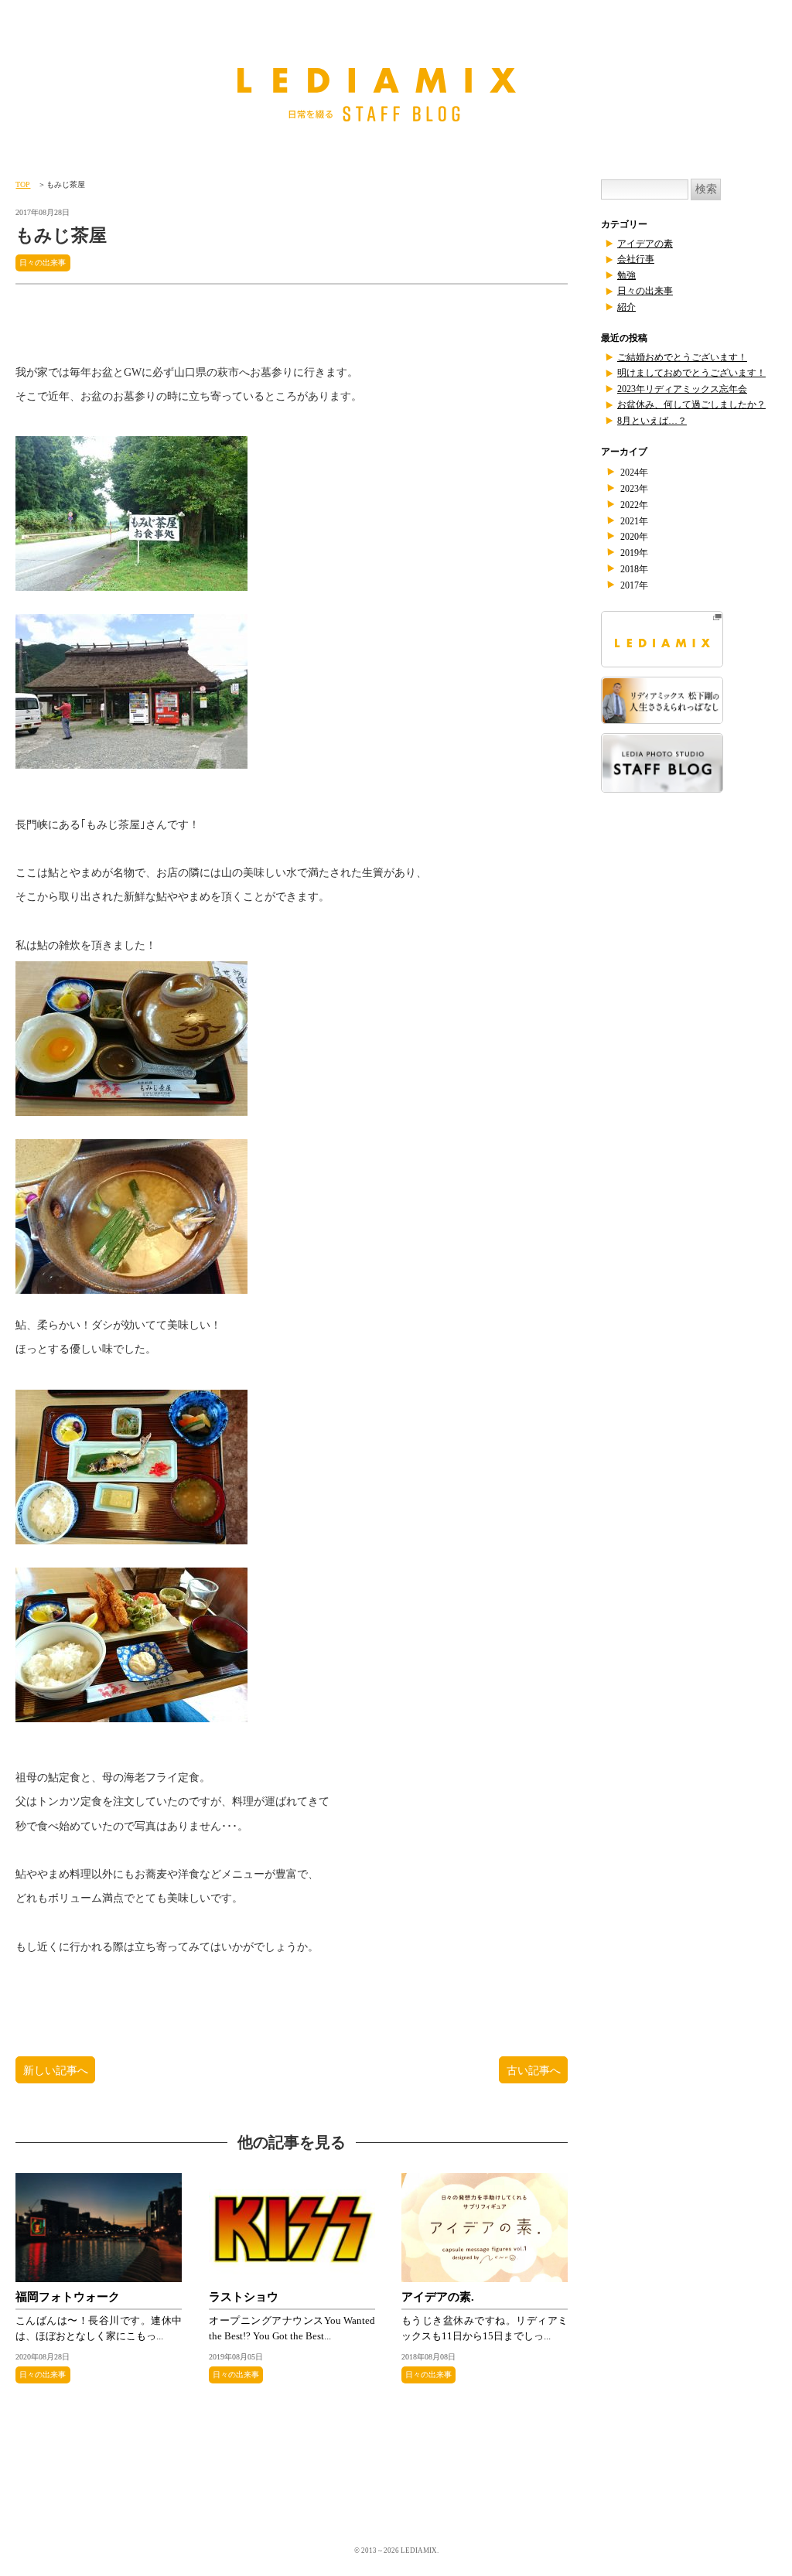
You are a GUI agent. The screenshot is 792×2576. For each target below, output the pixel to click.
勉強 (626, 275)
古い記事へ (533, 2069)
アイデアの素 (645, 244)
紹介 (626, 307)
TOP (23, 184)
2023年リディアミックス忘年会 (682, 389)
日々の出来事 (43, 263)
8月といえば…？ (652, 421)
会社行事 (636, 259)
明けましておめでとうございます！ (691, 373)
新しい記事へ (56, 2069)
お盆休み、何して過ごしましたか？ (691, 404)
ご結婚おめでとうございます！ (682, 357)
